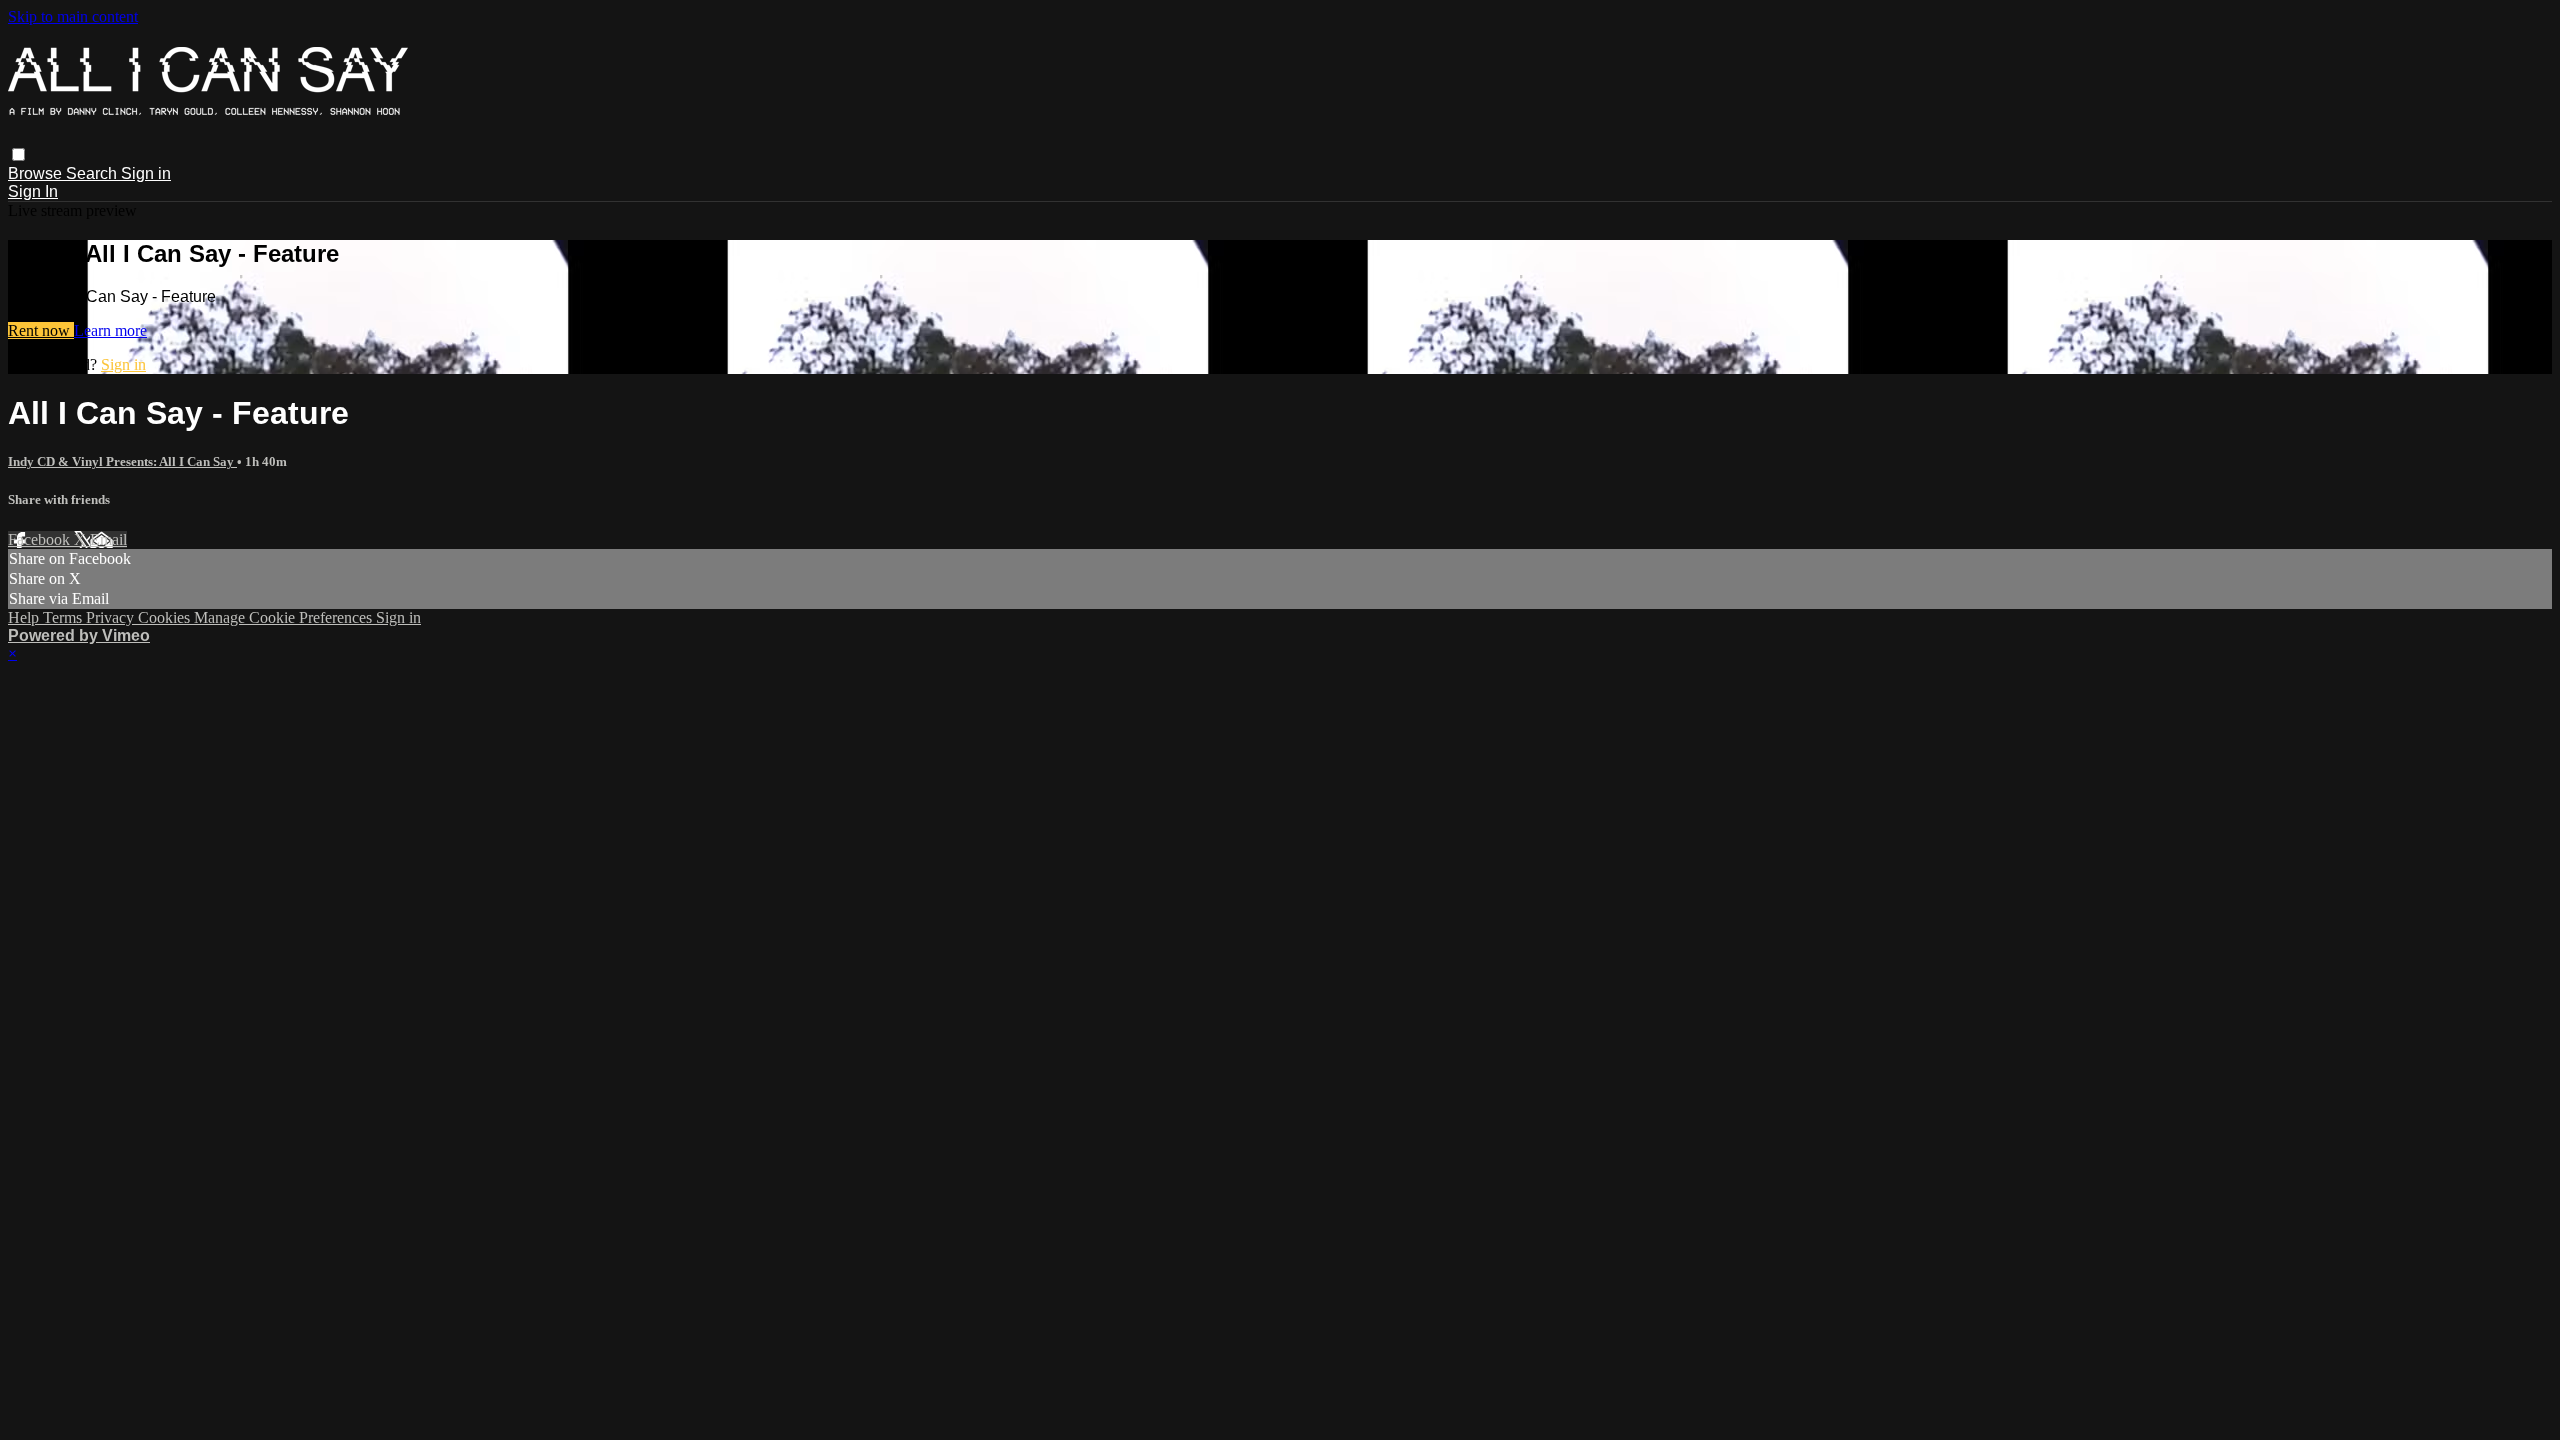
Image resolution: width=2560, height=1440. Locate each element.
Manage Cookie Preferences (285, 617)
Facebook (41, 539)
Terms (64, 617)
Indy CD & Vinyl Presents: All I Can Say (122, 461)
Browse (37, 173)
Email (108, 539)
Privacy (112, 617)
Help (25, 617)
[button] (18, 154)
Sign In (33, 191)
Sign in (146, 173)
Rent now (41, 330)
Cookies (166, 617)
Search (93, 173)
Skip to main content (73, 16)
